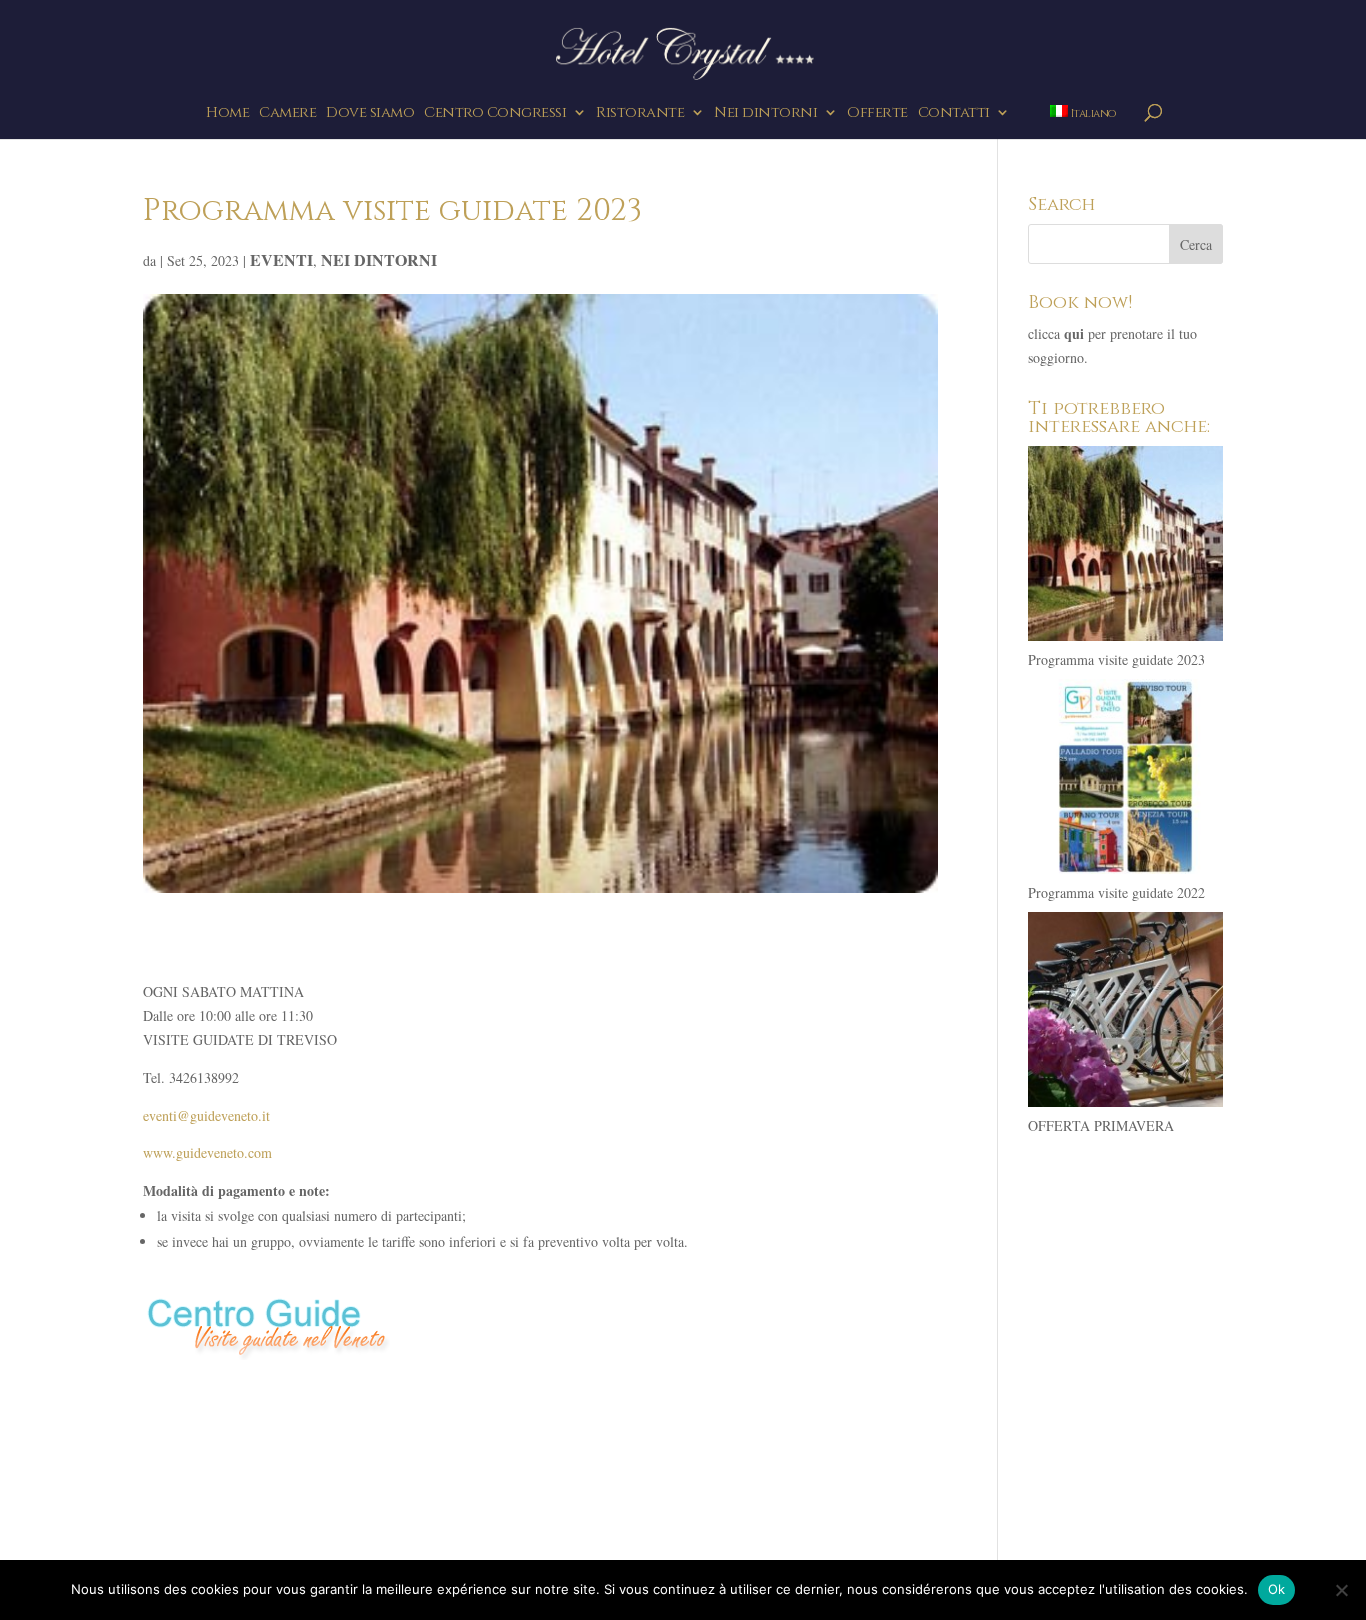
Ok (1277, 1589)
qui (1074, 333)
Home (227, 114)
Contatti (954, 114)
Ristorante (640, 114)
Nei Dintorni (379, 259)
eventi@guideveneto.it (206, 1115)
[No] (1341, 1590)
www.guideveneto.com (207, 1152)
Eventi (281, 259)
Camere (287, 114)
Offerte (877, 114)
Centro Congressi (495, 114)
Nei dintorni (765, 114)
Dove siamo (370, 114)
